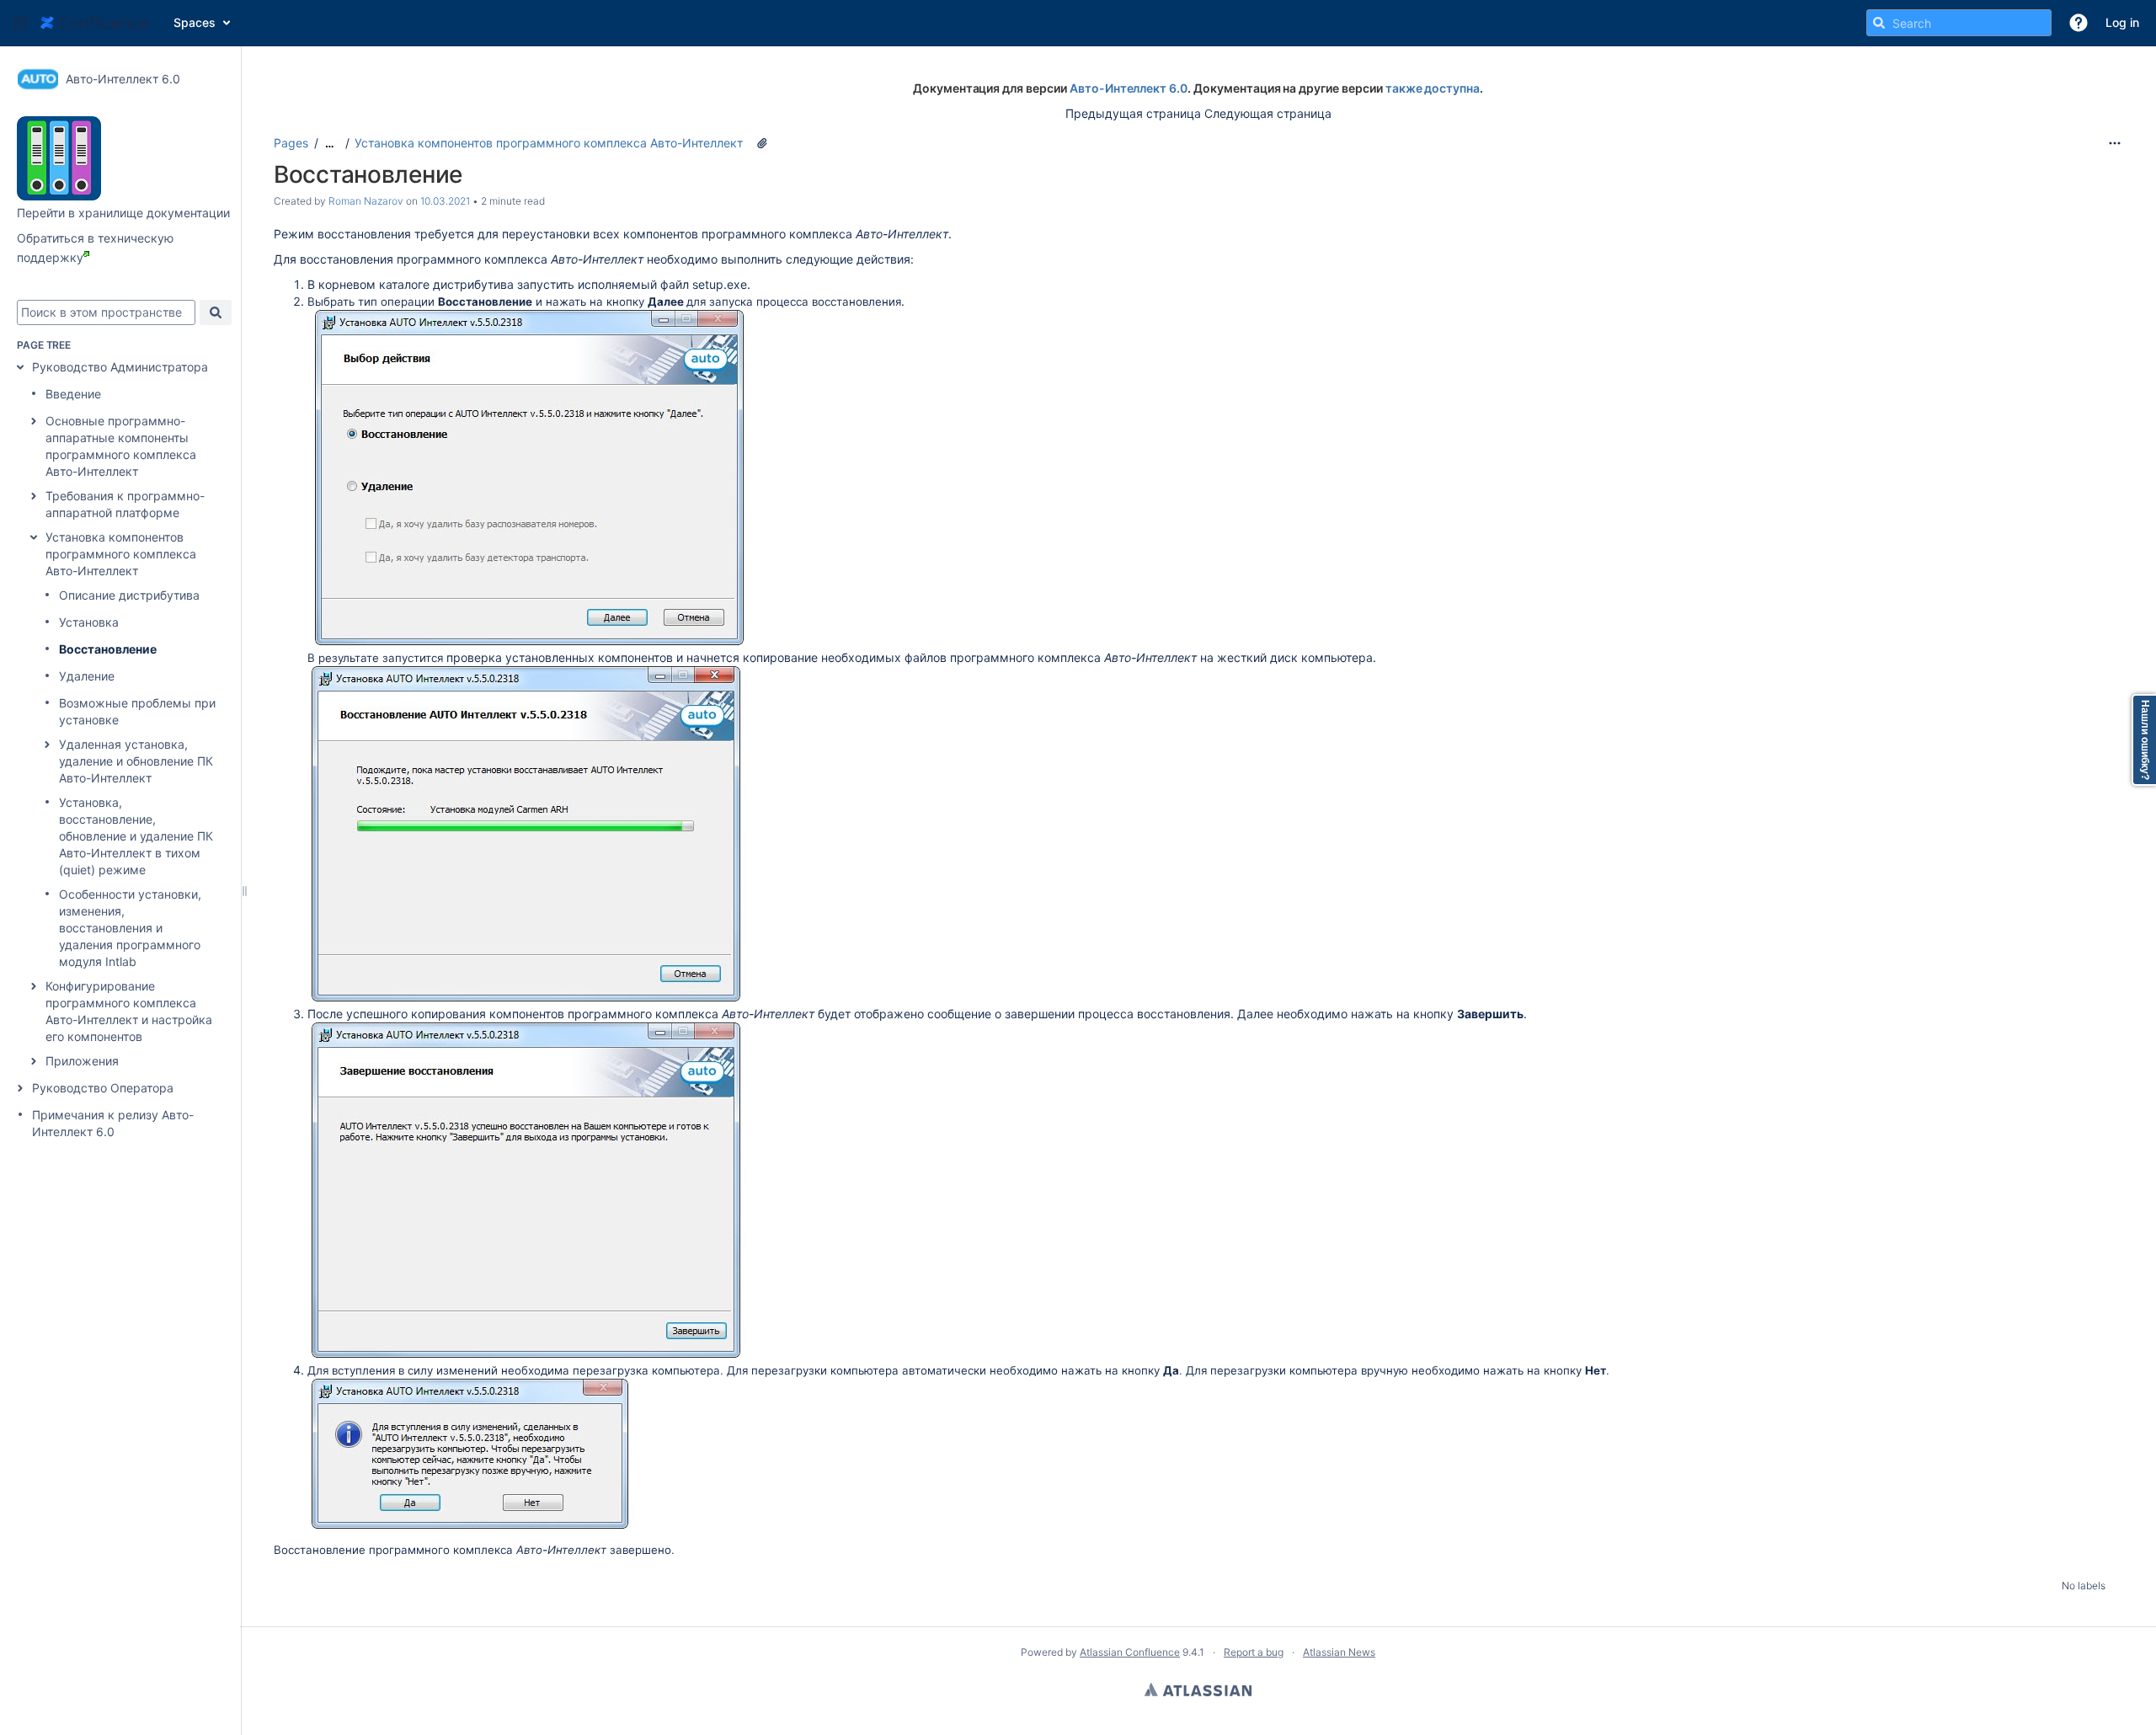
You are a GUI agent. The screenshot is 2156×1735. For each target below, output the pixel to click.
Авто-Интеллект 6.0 (1129, 88)
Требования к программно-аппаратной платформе (125, 504)
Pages (291, 143)
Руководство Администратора (120, 367)
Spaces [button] (195, 22)
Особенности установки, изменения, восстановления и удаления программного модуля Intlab (130, 928)
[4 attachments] (762, 143)
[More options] (2115, 143)
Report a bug (1254, 1652)
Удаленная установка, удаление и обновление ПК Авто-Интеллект (136, 761)
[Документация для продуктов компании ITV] (59, 196)
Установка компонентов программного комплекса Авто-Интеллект (121, 554)
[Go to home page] (94, 23)
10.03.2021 (445, 201)
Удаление (87, 676)
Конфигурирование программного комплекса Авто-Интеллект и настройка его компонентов (129, 1011)
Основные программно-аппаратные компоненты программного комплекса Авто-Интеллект (121, 446)
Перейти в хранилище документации (123, 213)
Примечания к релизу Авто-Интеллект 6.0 (113, 1123)
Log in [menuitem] (2122, 22)
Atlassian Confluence (1130, 1652)
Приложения (82, 1061)
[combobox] (106, 312)
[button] (20, 23)
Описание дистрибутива (129, 595)
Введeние (73, 394)
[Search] (1879, 23)
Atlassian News (1339, 1652)
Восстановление (108, 649)
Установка (89, 622)
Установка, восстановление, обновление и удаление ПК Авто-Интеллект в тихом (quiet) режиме (136, 836)
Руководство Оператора (103, 1088)
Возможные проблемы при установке (137, 711)
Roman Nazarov (366, 201)
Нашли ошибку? (2145, 740)
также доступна (1433, 88)
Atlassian (1198, 1690)
